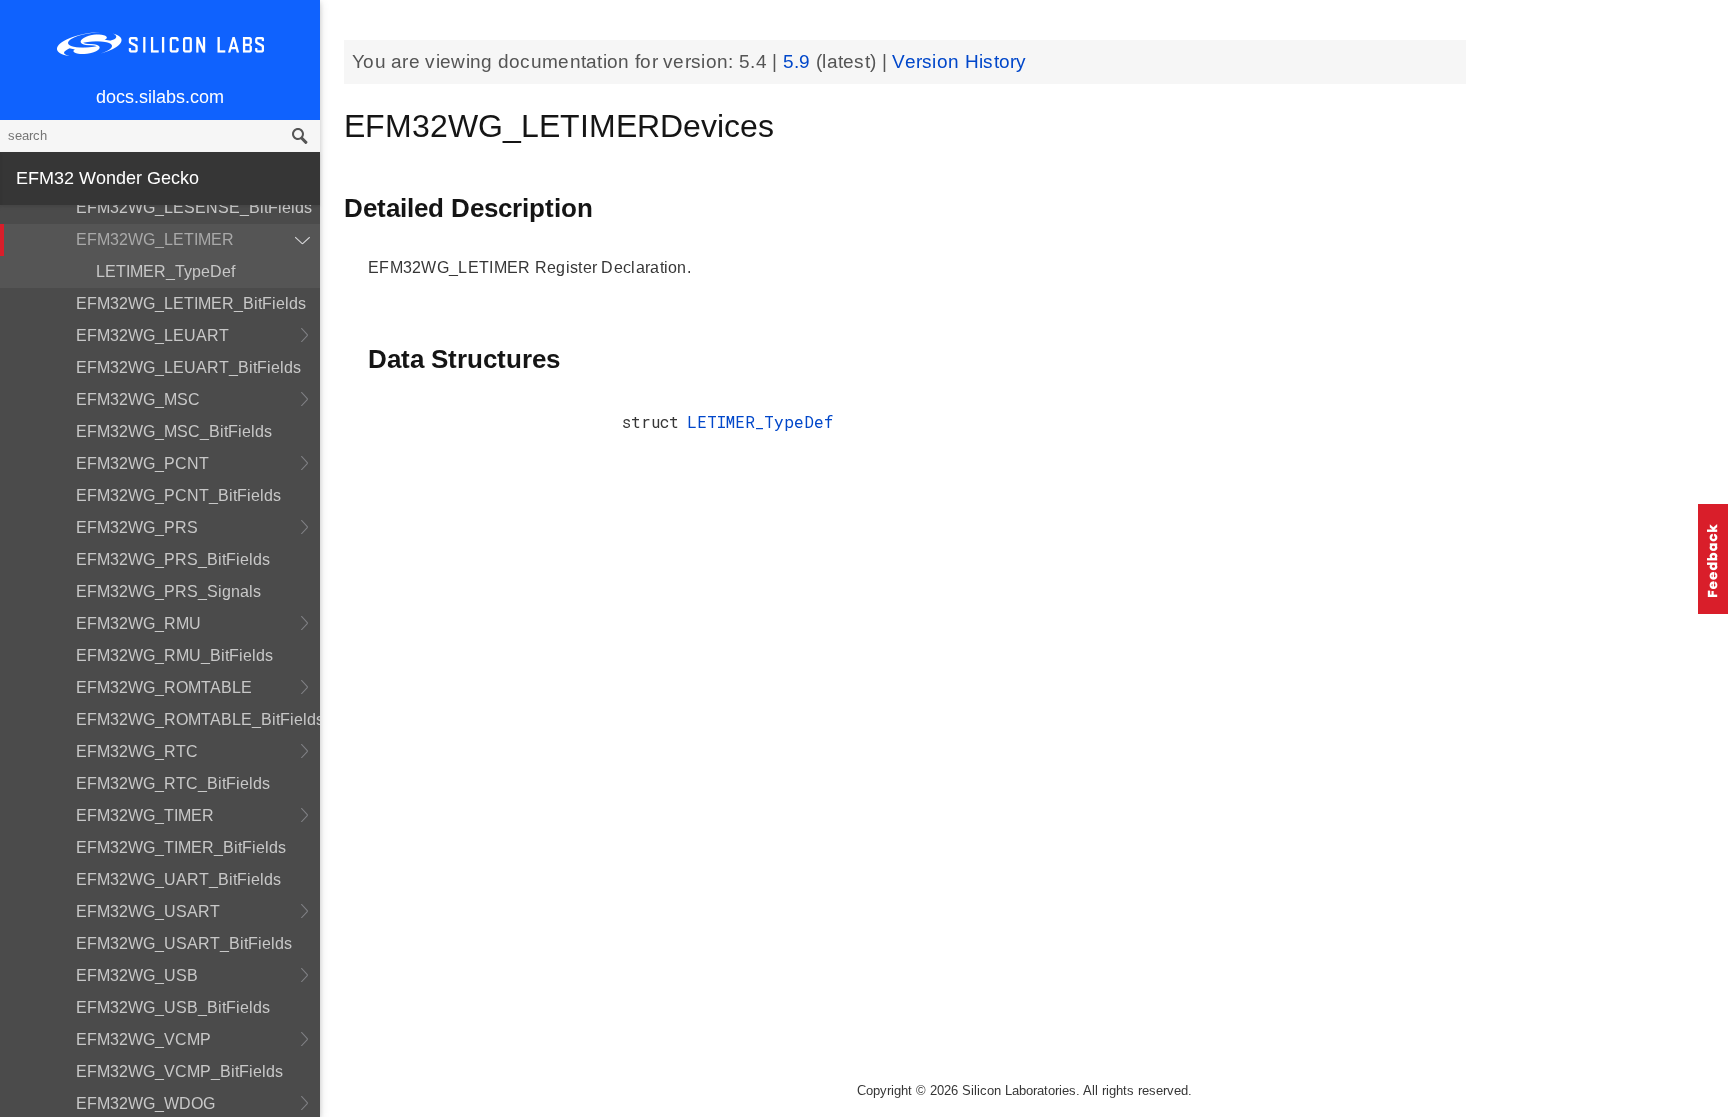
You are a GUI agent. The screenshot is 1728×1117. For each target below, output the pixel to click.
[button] (1713, 559)
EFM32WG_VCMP (143, 1039)
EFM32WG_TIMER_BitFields (181, 847)
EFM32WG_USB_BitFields (173, 1007)
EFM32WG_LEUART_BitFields (188, 367)
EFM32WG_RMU (138, 623)
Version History (959, 61)
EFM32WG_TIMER (145, 815)
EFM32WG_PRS (137, 527)
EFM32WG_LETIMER (155, 239)
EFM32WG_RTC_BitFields (173, 783)
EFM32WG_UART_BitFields (178, 879)
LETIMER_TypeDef (165, 271)
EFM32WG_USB (137, 975)
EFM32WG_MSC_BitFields (174, 431)
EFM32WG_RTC (137, 751)
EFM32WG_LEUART (152, 335)
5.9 (799, 61)
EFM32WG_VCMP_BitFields (179, 1071)
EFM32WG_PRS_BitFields (173, 559)
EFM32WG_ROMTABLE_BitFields (198, 719)
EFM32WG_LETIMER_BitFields (191, 303)
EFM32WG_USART (148, 911)
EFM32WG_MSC (138, 399)
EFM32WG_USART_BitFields (184, 943)
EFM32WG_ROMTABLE (164, 687)
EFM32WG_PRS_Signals (168, 591)
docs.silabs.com (160, 97)
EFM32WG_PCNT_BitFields (178, 495)
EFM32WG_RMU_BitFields (174, 655)
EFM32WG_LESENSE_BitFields (194, 207)
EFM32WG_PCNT (142, 463)
